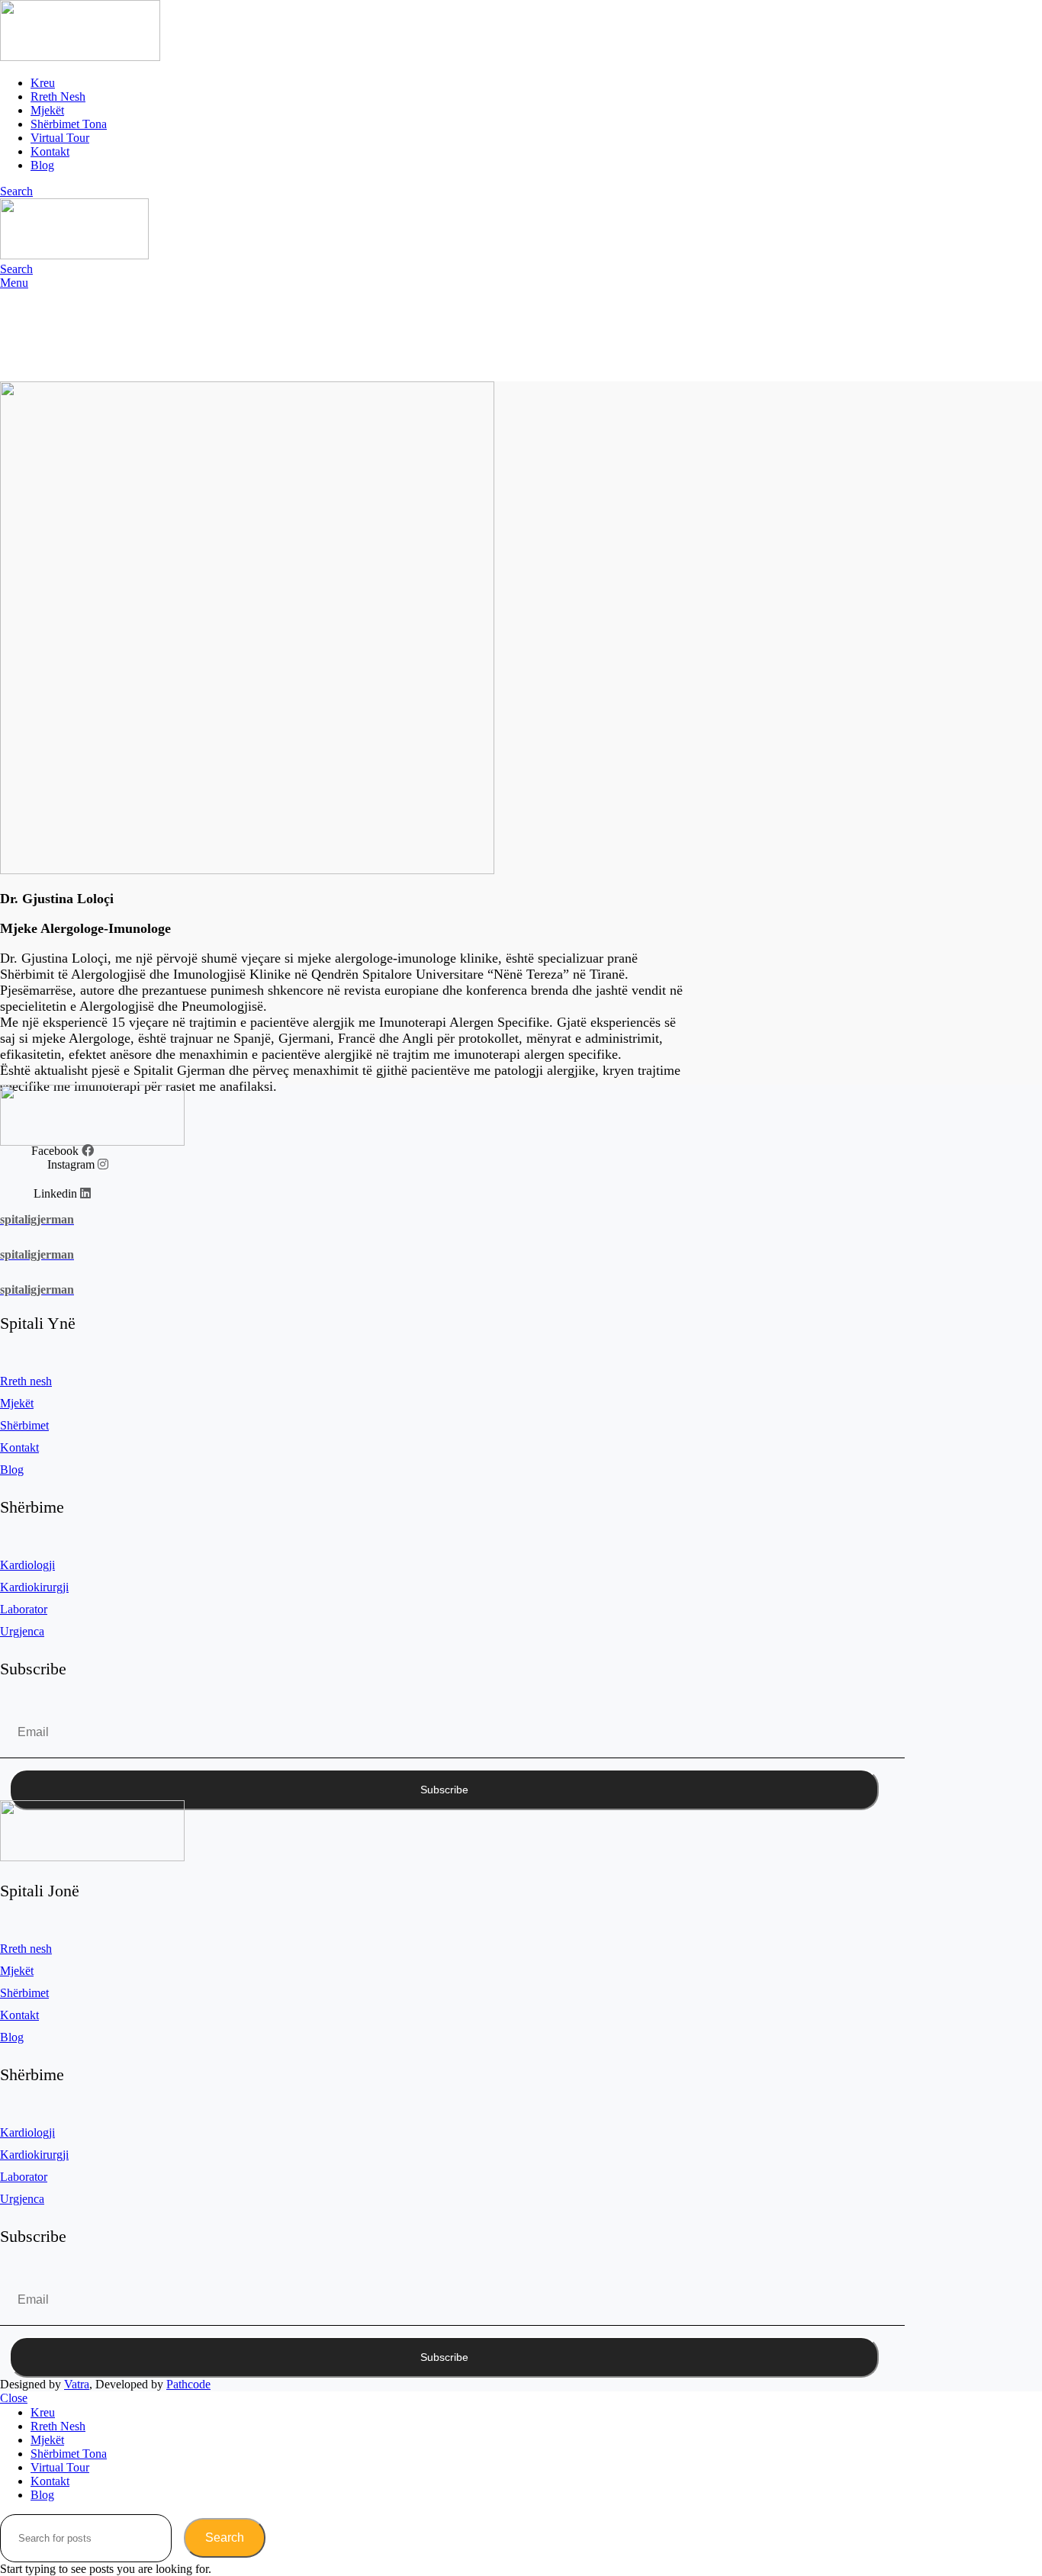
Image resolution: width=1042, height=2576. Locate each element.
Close (14, 2398)
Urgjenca (22, 1631)
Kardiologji (27, 1565)
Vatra (77, 2384)
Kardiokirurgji (34, 1587)
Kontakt (19, 1447)
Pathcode (188, 2384)
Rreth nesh (26, 1381)
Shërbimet (24, 1425)
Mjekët (17, 1403)
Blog (12, 1470)
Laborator (24, 1609)
